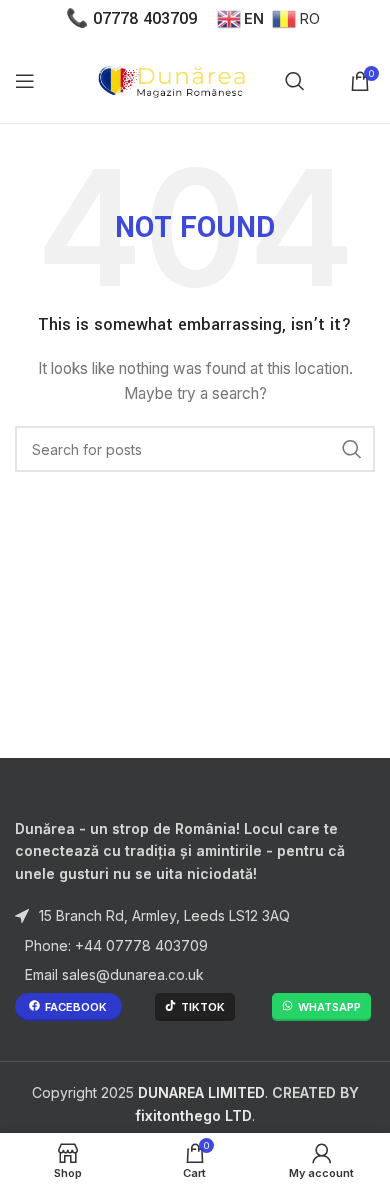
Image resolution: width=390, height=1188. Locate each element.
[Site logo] (175, 78)
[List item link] (195, 946)
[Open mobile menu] (25, 81)
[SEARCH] (352, 449)
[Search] (295, 81)
